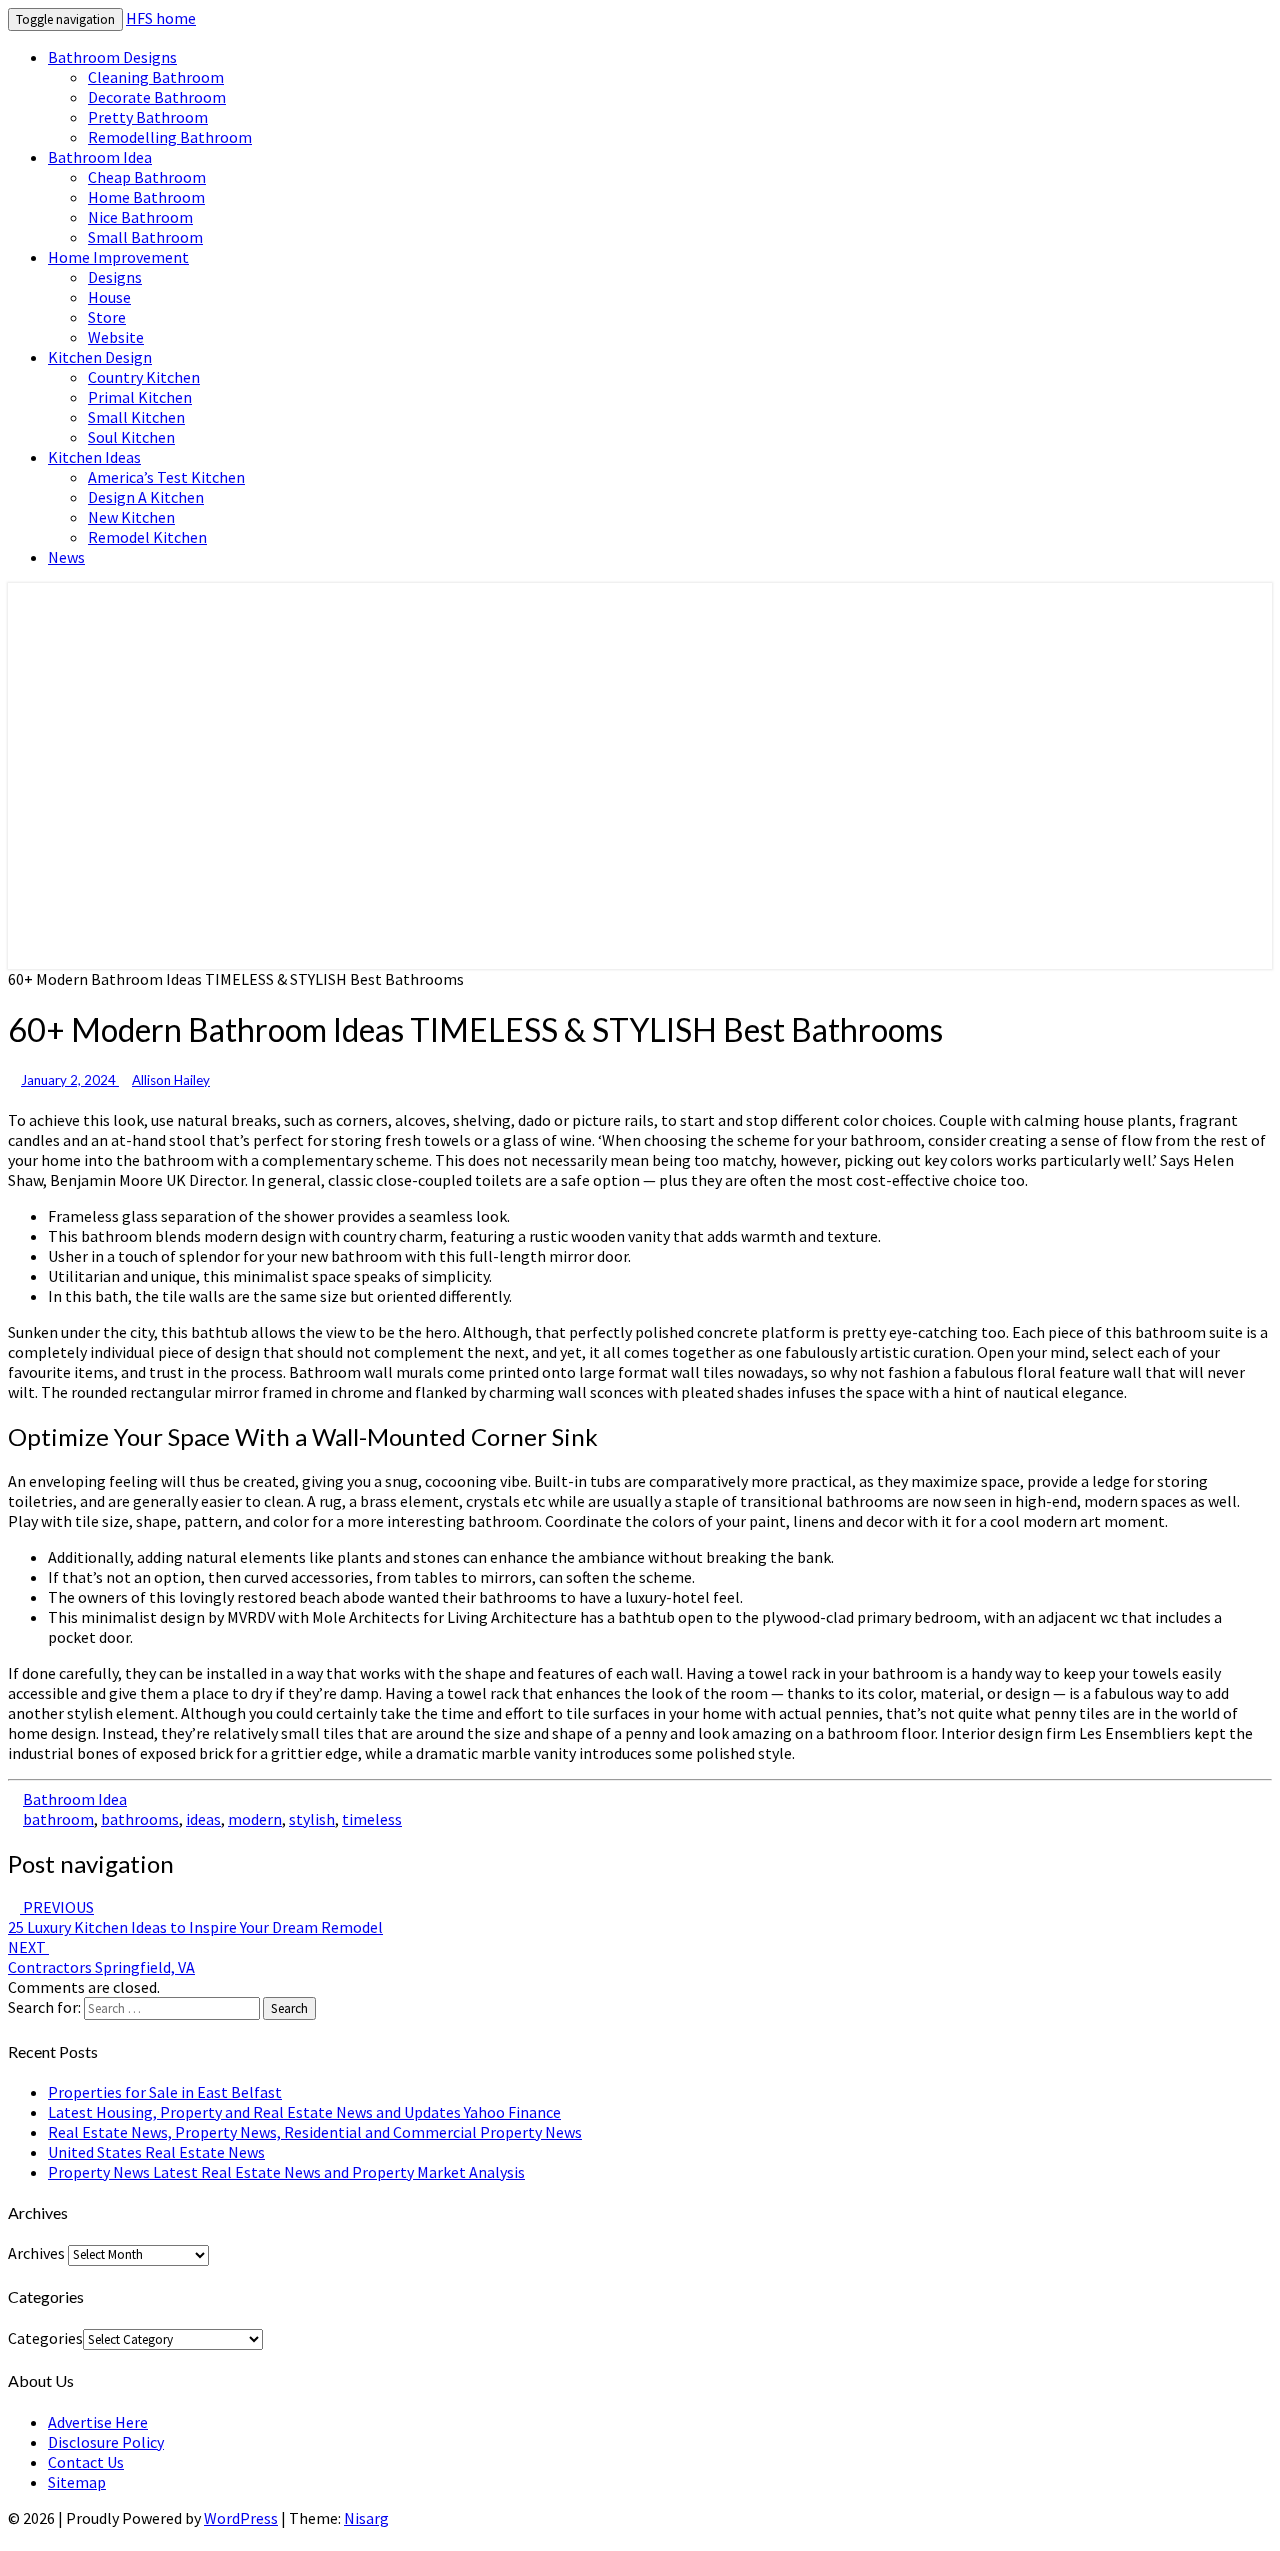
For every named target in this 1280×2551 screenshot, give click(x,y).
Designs (115, 277)
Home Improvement (118, 257)
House (109, 297)
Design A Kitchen (146, 497)
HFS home (161, 18)
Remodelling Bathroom (170, 137)
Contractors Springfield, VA (101, 1957)
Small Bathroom (145, 237)
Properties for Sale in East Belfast (165, 2092)
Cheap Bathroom (147, 177)
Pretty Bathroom (148, 117)
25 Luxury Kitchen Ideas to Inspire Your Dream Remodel (195, 1917)
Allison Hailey (171, 1080)
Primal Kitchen (140, 397)
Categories (45, 2338)
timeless (372, 1819)
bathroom (58, 1819)
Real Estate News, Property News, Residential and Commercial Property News (315, 2132)
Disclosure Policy (106, 2442)
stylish (312, 1819)
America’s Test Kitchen (166, 477)
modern (255, 1819)
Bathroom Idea (100, 157)
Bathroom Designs (112, 57)
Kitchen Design (100, 357)
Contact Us (86, 2462)
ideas (203, 1819)
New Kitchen (131, 517)
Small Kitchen (136, 417)
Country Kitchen (144, 377)
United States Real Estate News (156, 2152)
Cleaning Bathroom (156, 77)
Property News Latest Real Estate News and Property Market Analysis (286, 2172)
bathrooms (140, 1819)
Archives (36, 2253)
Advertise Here (98, 2422)
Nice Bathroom (140, 217)
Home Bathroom (146, 197)
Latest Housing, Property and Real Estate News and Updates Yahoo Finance (304, 2112)
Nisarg (366, 2518)
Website (116, 337)
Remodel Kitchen (147, 537)
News (66, 557)
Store (107, 317)
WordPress (241, 2518)
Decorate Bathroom (157, 97)
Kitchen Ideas (94, 457)
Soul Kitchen (131, 437)
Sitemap (77, 2482)
